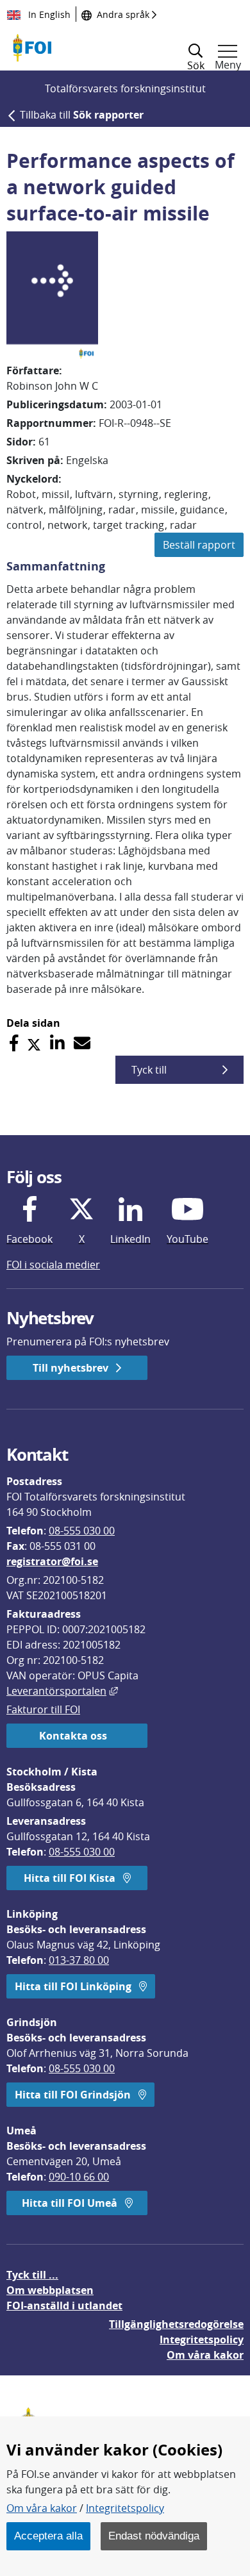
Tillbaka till (82, 115)
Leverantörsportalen (62, 1691)
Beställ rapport (199, 545)
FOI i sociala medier (53, 1265)
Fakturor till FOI (43, 1709)
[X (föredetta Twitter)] (34, 1043)
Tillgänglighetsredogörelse (176, 2324)
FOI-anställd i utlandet (64, 2306)
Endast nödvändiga (154, 2536)
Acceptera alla (48, 2536)
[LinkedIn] (57, 1043)
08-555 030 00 (82, 1531)
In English (48, 14)
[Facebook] (14, 1043)
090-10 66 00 (79, 2177)
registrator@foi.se (52, 1561)
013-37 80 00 (79, 1960)
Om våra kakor (42, 2508)
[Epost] (82, 1043)
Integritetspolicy (125, 2508)
